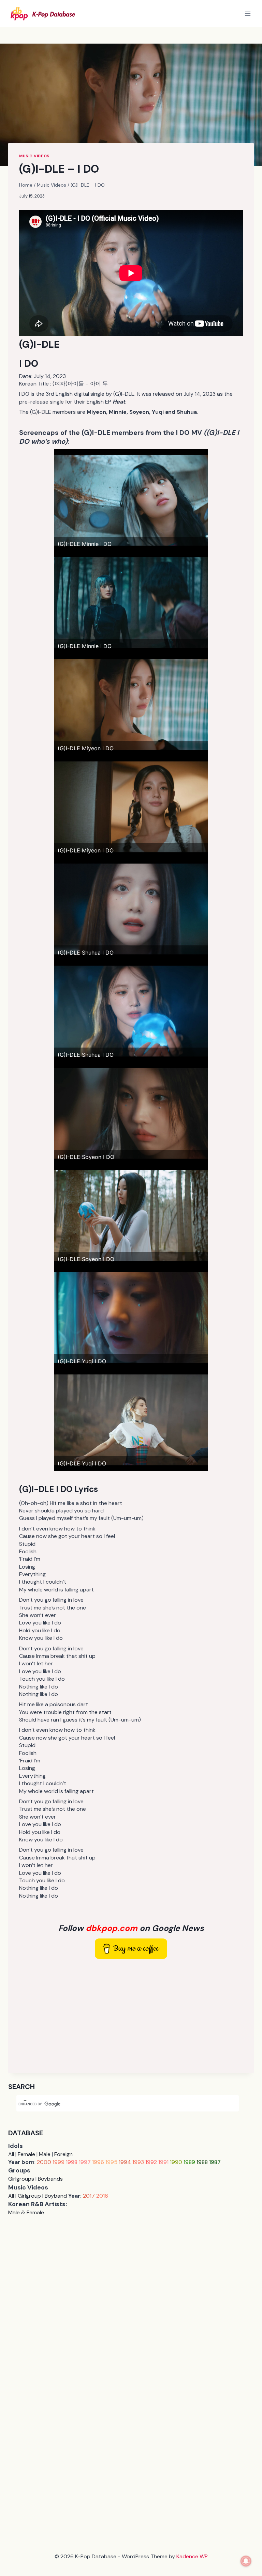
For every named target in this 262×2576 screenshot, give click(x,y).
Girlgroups (21, 2179)
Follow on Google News (131, 1928)
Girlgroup (29, 2196)
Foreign (63, 2154)
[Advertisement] (131, 2015)
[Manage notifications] (246, 2561)
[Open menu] (248, 13)
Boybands (50, 2179)
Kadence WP (192, 2556)
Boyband (56, 2196)
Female (26, 2154)
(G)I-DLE (39, 344)
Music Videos (34, 156)
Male (45, 2154)
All (11, 2154)
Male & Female (26, 2212)
